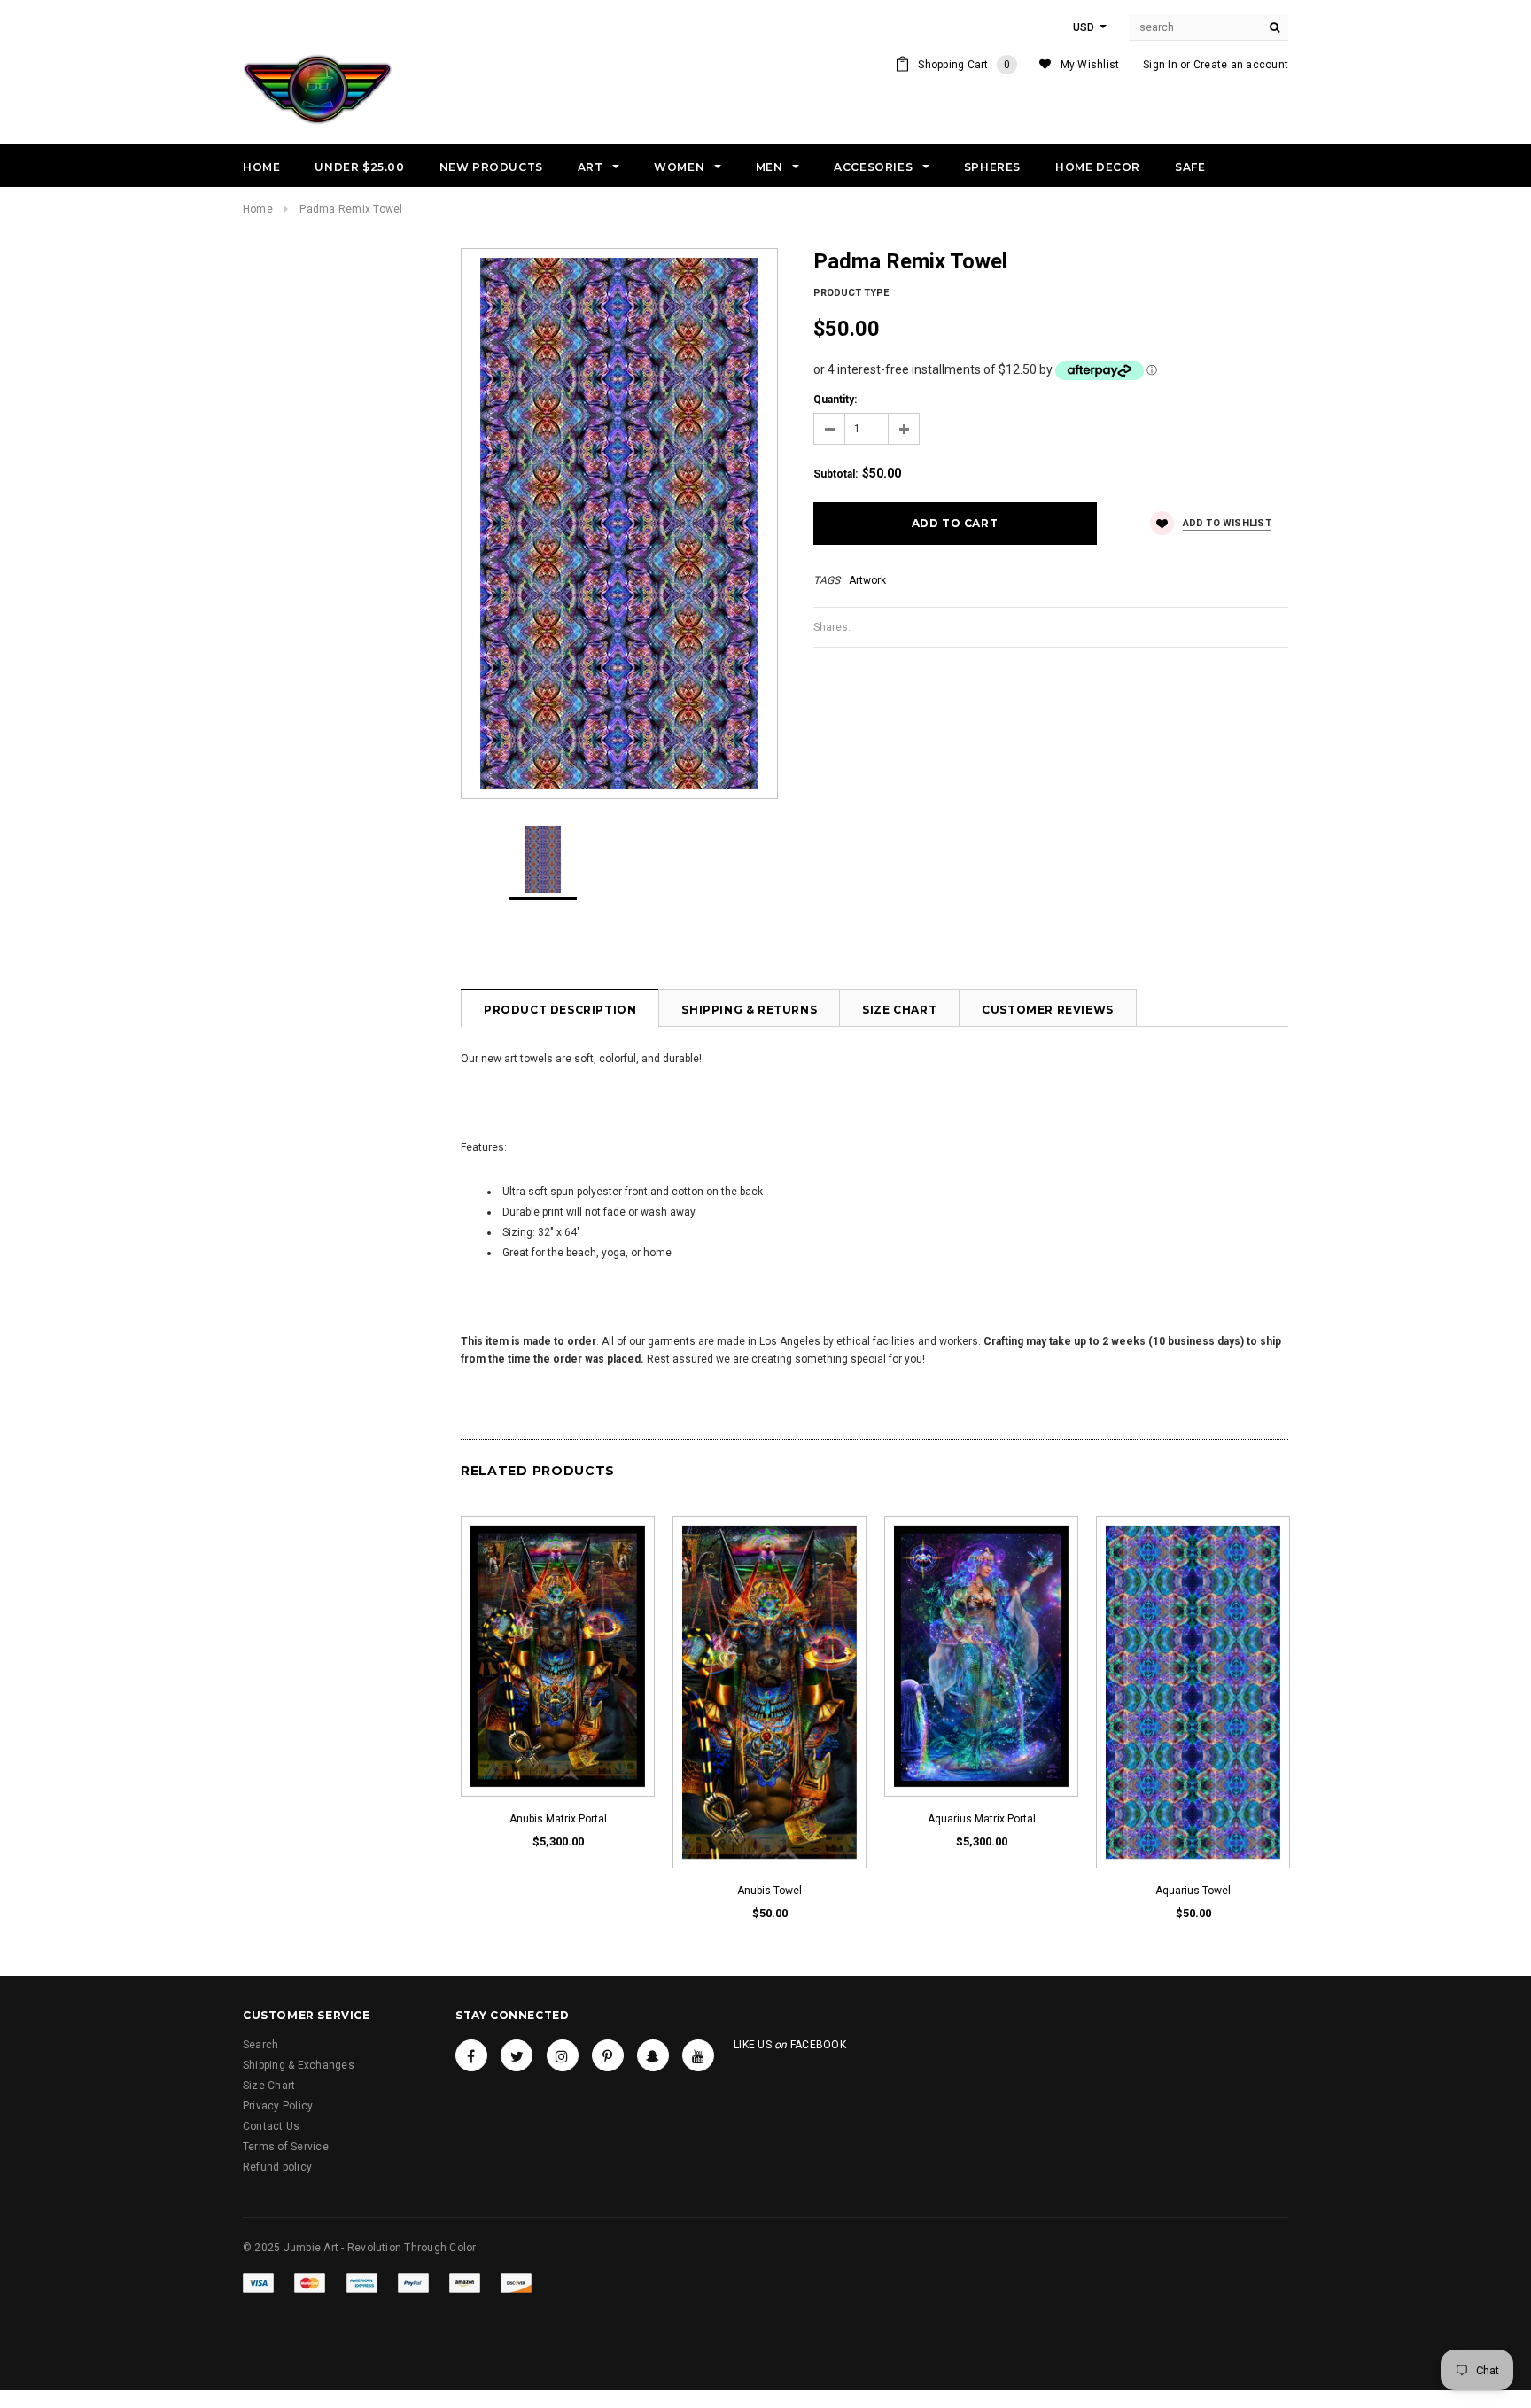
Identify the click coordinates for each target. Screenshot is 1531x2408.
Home (258, 209)
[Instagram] (563, 2055)
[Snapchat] (653, 2055)
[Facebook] (471, 2055)
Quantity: (835, 400)
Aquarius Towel (1193, 1891)
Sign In (1160, 65)
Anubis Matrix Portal (558, 1819)
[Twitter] (517, 2055)
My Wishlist (1090, 65)
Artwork (867, 580)
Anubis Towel (769, 1891)
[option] (619, 524)
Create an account (1241, 65)
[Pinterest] (608, 2055)
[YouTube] (698, 2055)
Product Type (851, 293)
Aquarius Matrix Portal (982, 1819)
